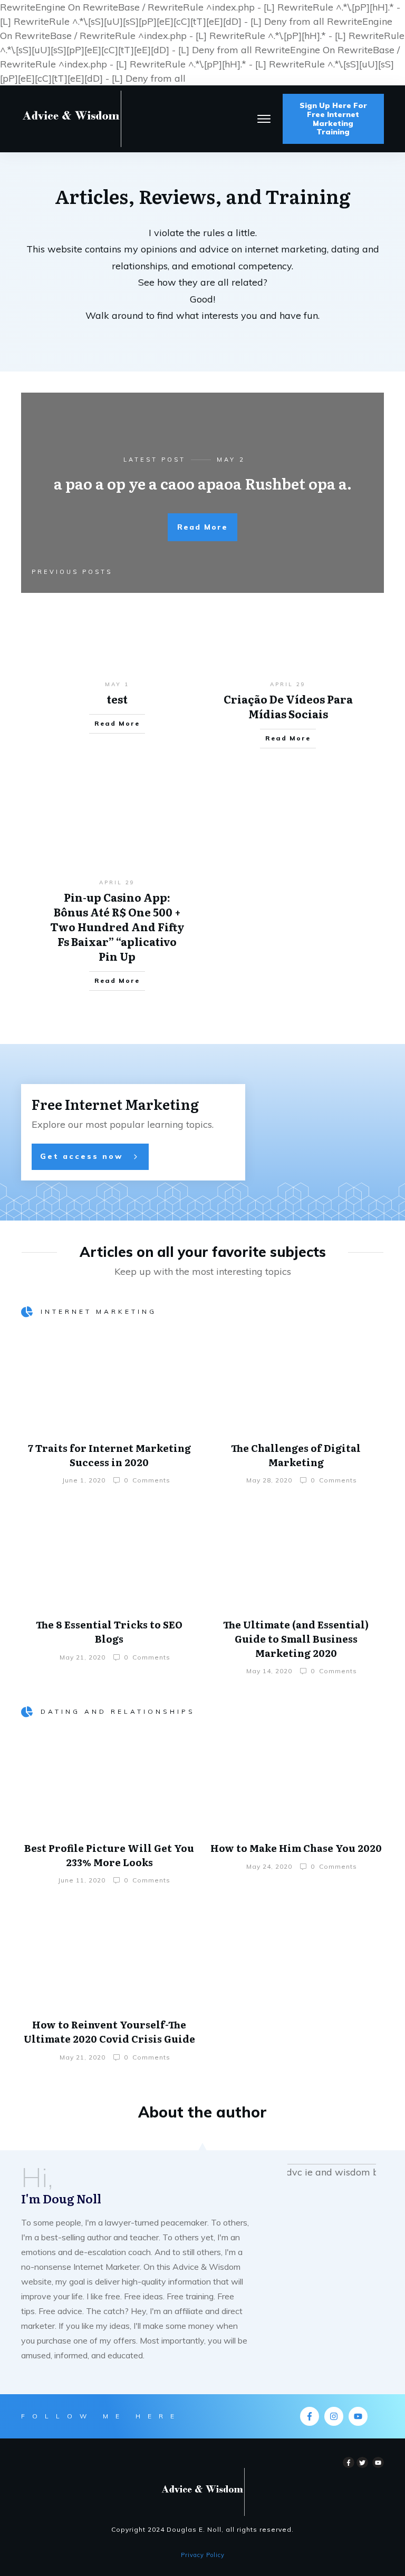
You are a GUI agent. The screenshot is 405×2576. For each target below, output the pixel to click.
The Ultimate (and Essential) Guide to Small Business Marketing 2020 (296, 1638)
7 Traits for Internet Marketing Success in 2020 (109, 1455)
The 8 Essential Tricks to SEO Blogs (109, 1632)
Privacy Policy (203, 2555)
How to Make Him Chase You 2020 (296, 1848)
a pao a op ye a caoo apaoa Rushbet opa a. (203, 483)
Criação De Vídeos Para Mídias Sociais (288, 706)
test (117, 699)
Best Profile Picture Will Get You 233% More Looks (109, 1855)
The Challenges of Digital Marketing (296, 1455)
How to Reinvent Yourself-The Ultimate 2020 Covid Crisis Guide (109, 2032)
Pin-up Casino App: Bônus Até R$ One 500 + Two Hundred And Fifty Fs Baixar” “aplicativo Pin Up (117, 926)
